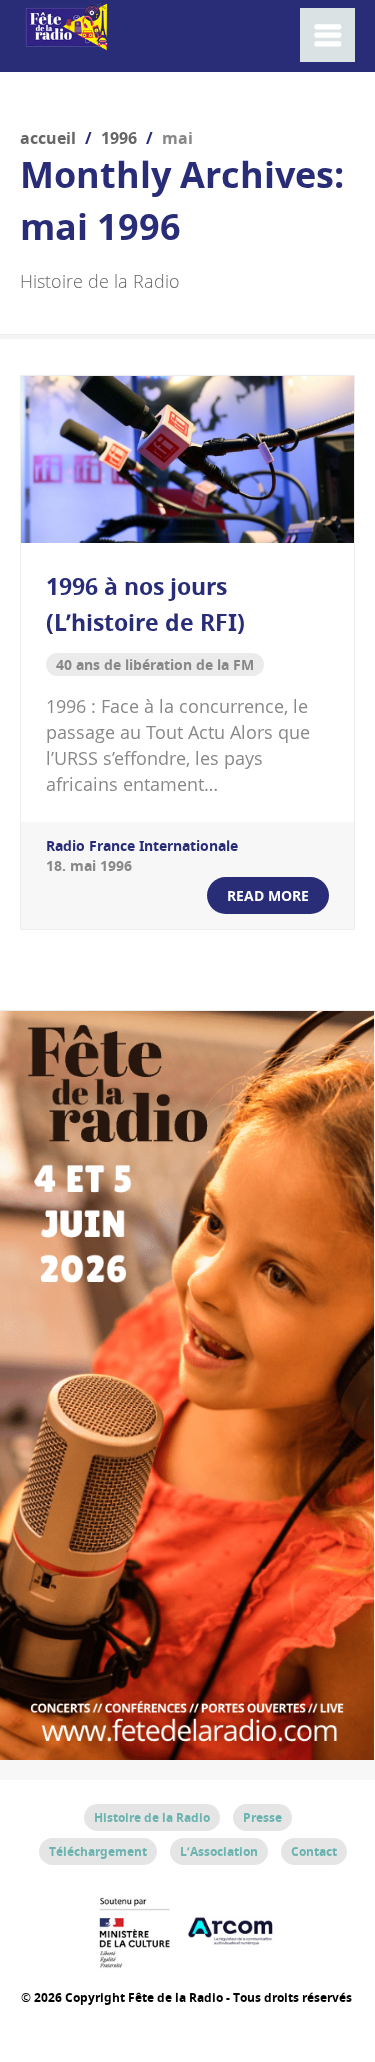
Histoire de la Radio (152, 1817)
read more (268, 895)
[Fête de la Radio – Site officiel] (65, 39)
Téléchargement (98, 1851)
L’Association (219, 1851)
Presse (262, 1817)
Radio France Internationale (142, 845)
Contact (314, 1851)
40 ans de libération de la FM (155, 664)
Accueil (48, 138)
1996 (119, 138)
